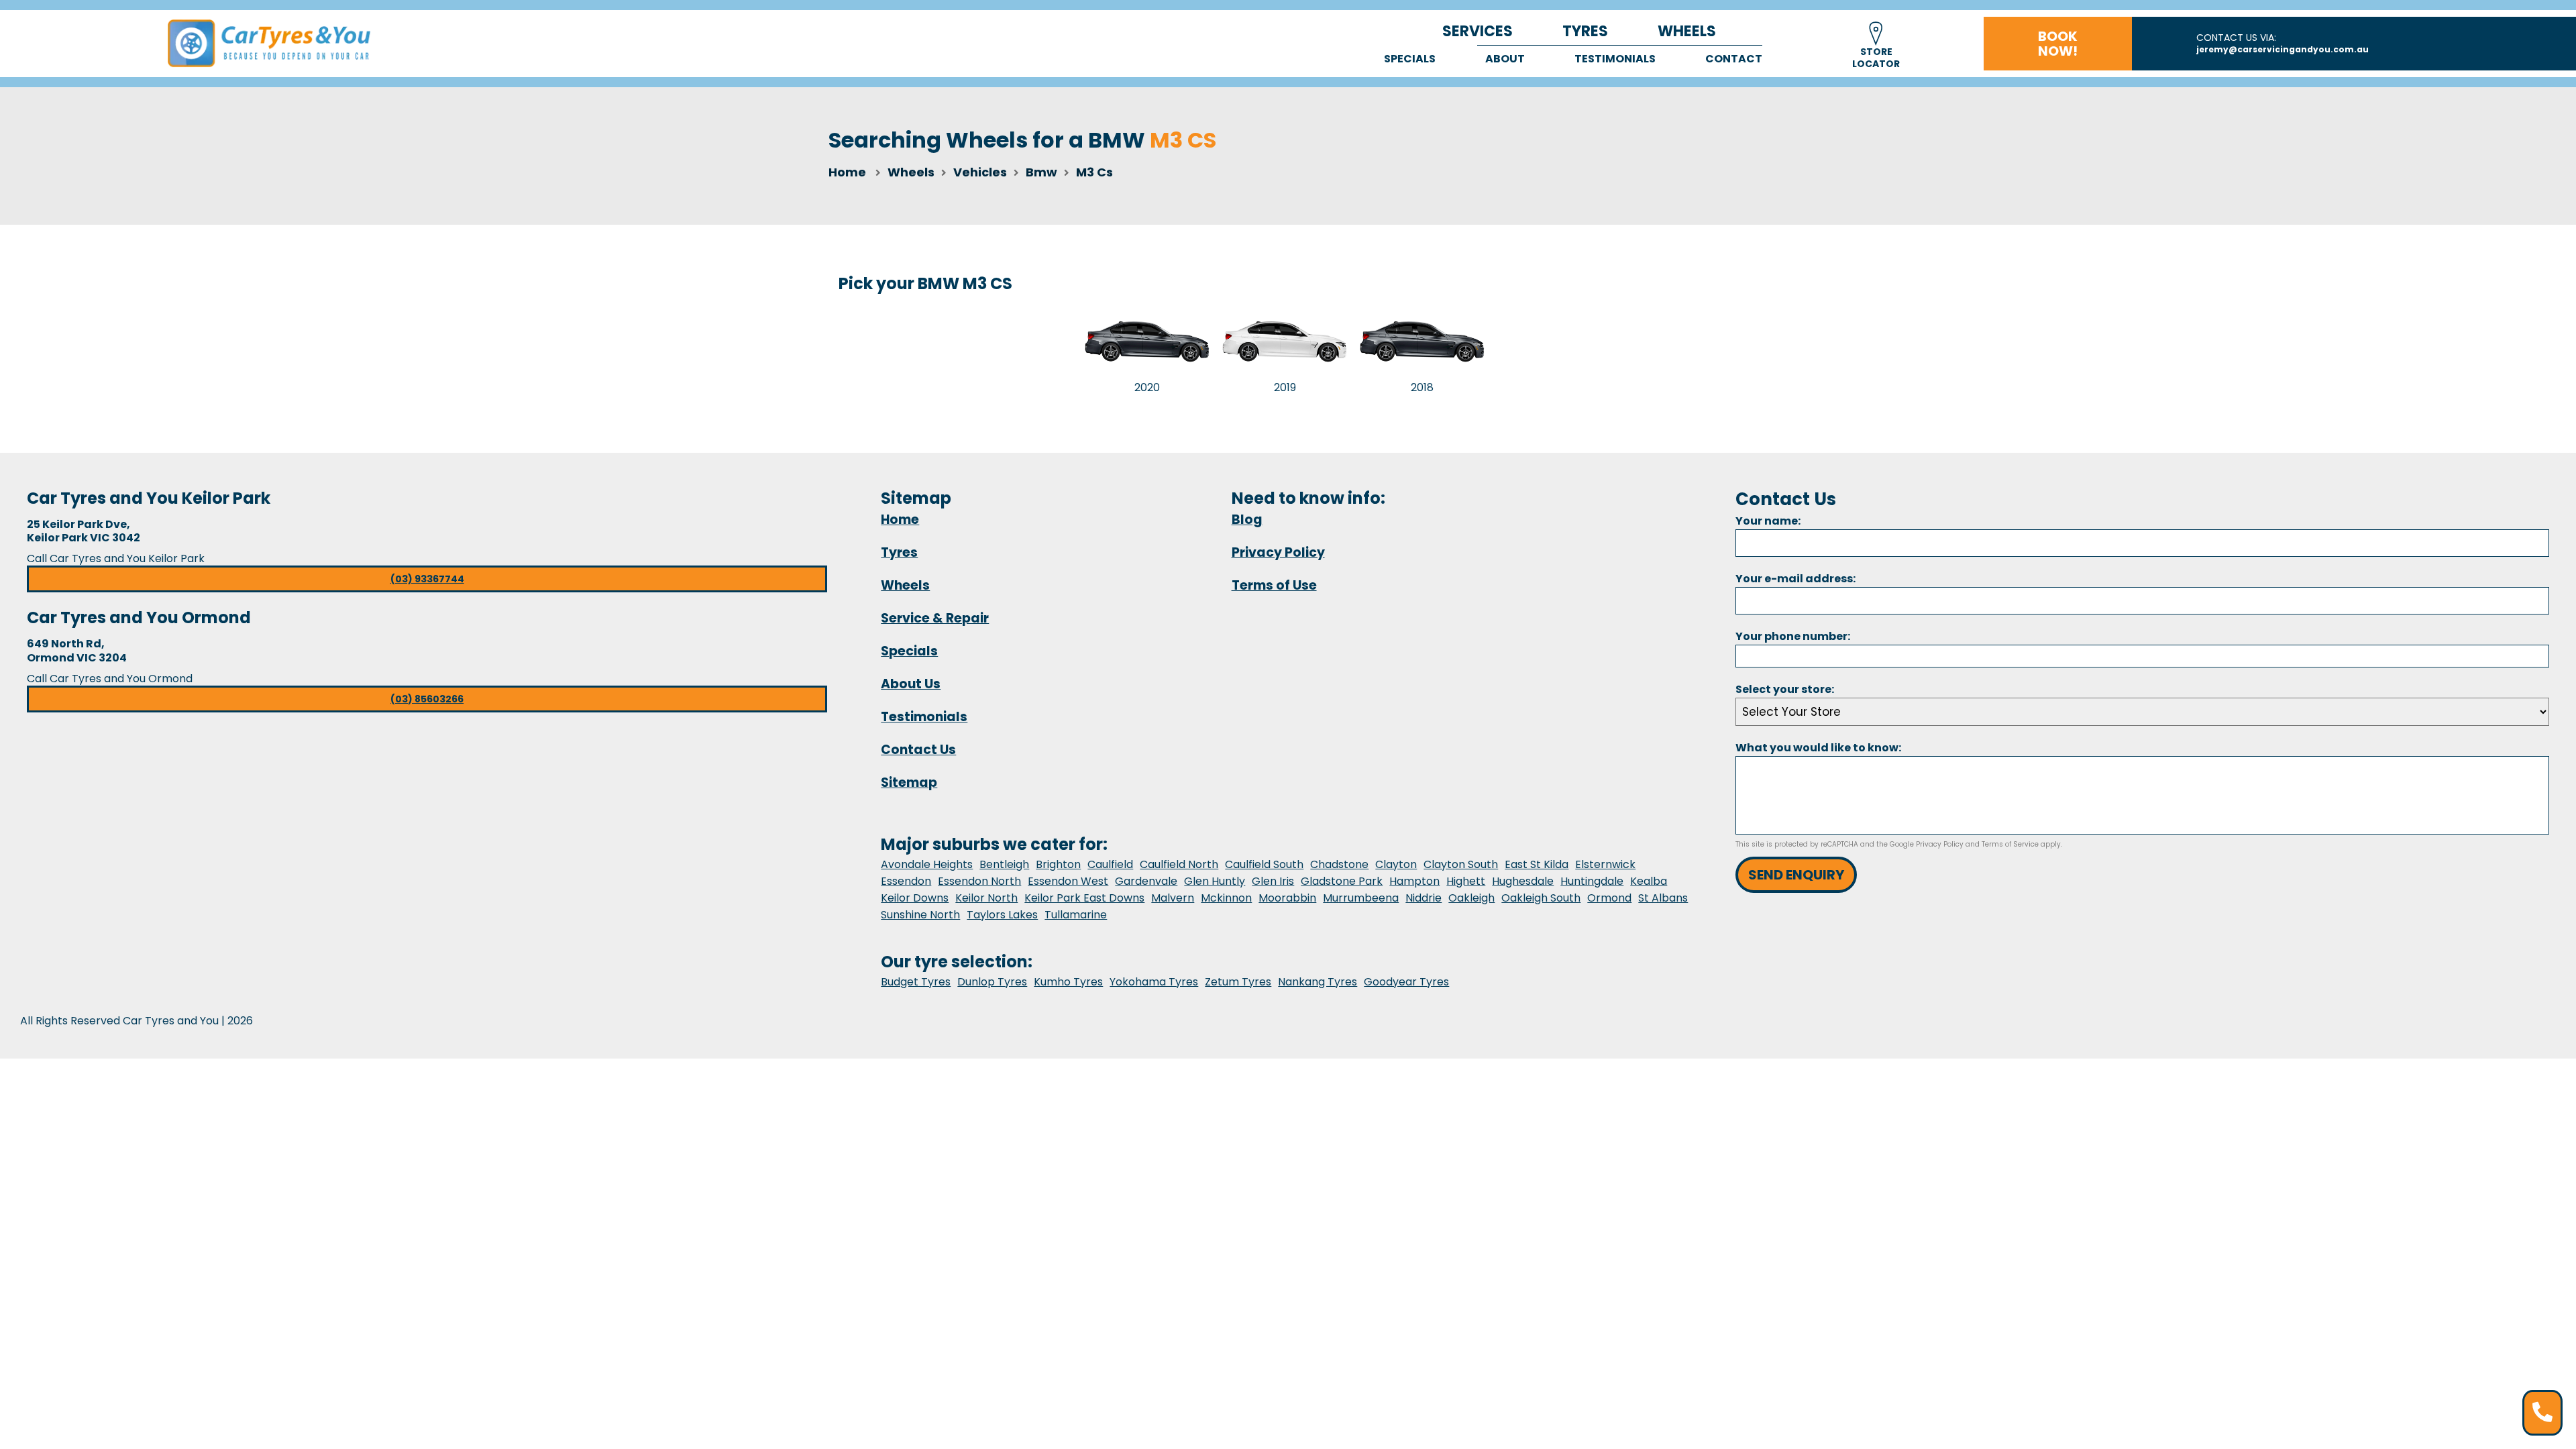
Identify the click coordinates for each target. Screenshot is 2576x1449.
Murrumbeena (1361, 898)
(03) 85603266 (427, 699)
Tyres (1585, 31)
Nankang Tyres (1318, 982)
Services (1478, 31)
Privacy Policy (1278, 552)
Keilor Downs (915, 898)
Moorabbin (1287, 898)
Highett (1466, 881)
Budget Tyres (916, 982)
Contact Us (918, 750)
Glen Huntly (1215, 881)
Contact (1734, 59)
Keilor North (986, 898)
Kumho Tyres (1068, 982)
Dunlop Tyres (992, 982)
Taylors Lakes (1002, 915)
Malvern (1173, 898)
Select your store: (1785, 689)
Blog (1247, 520)
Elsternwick (1605, 864)
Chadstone (1339, 864)
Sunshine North (920, 915)
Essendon (906, 881)
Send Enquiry (1796, 875)
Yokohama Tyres (1154, 982)
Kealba (1649, 881)
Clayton (1396, 864)
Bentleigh (1004, 864)
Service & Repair (935, 618)
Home (847, 172)
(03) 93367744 (427, 579)
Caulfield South (1264, 864)
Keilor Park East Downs (1084, 898)
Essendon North (979, 881)
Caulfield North (1179, 864)
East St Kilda (1537, 864)
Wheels (1687, 31)
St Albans (1663, 898)
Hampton (1414, 881)
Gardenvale (1146, 881)
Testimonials (1615, 59)
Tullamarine (1076, 915)
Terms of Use (1274, 585)
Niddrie (1424, 898)
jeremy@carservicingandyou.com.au (2283, 49)
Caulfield (1110, 864)
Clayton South (1461, 864)
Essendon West (1068, 881)
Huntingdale (1592, 881)
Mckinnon (1226, 898)
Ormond (1609, 898)
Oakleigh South (1541, 898)
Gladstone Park (1342, 881)
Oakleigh (1471, 898)
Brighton (1058, 864)
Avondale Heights (927, 864)
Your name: (1768, 521)
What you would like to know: (1818, 748)
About (1505, 59)
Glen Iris (1273, 881)
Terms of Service (2010, 844)
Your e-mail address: (1795, 579)
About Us (911, 684)
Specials (1410, 59)
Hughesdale (1523, 881)
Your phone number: (1793, 636)
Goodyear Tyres (1406, 982)
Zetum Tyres (1238, 982)
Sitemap (909, 783)
